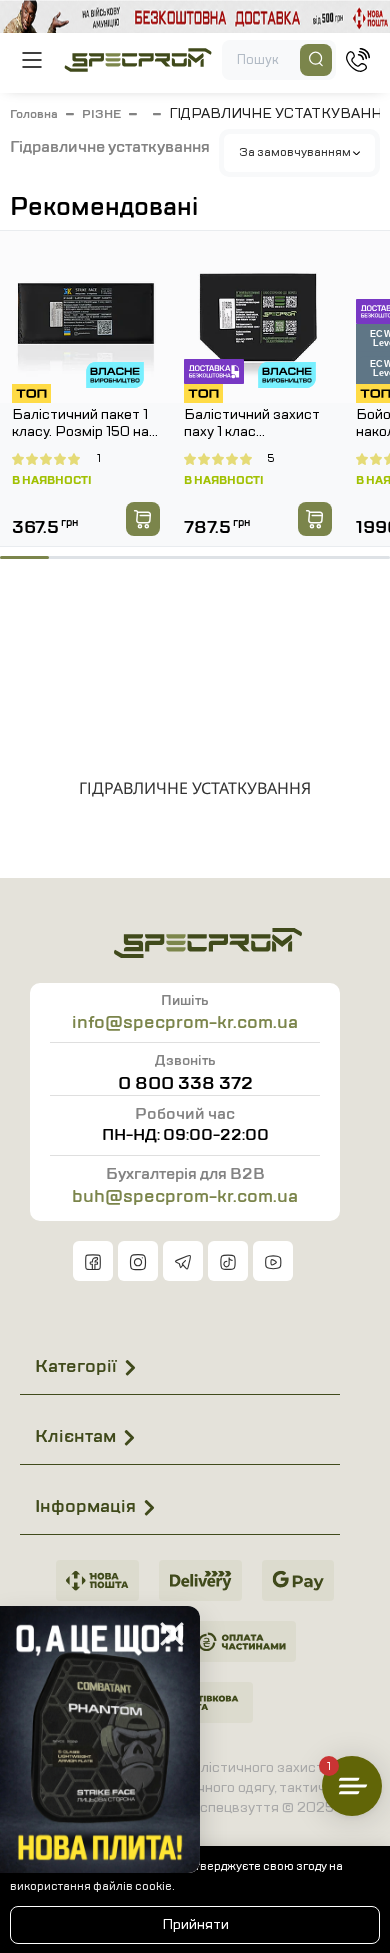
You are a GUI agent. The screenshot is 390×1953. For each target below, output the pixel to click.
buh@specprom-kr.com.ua (185, 1196)
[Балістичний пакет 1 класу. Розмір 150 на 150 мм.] (86, 317)
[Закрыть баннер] (172, 1634)
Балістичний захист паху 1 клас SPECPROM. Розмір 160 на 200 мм (253, 424)
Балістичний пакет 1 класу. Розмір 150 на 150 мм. (80, 424)
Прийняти (195, 1924)
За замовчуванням (296, 152)
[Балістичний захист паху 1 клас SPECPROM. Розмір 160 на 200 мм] (258, 317)
